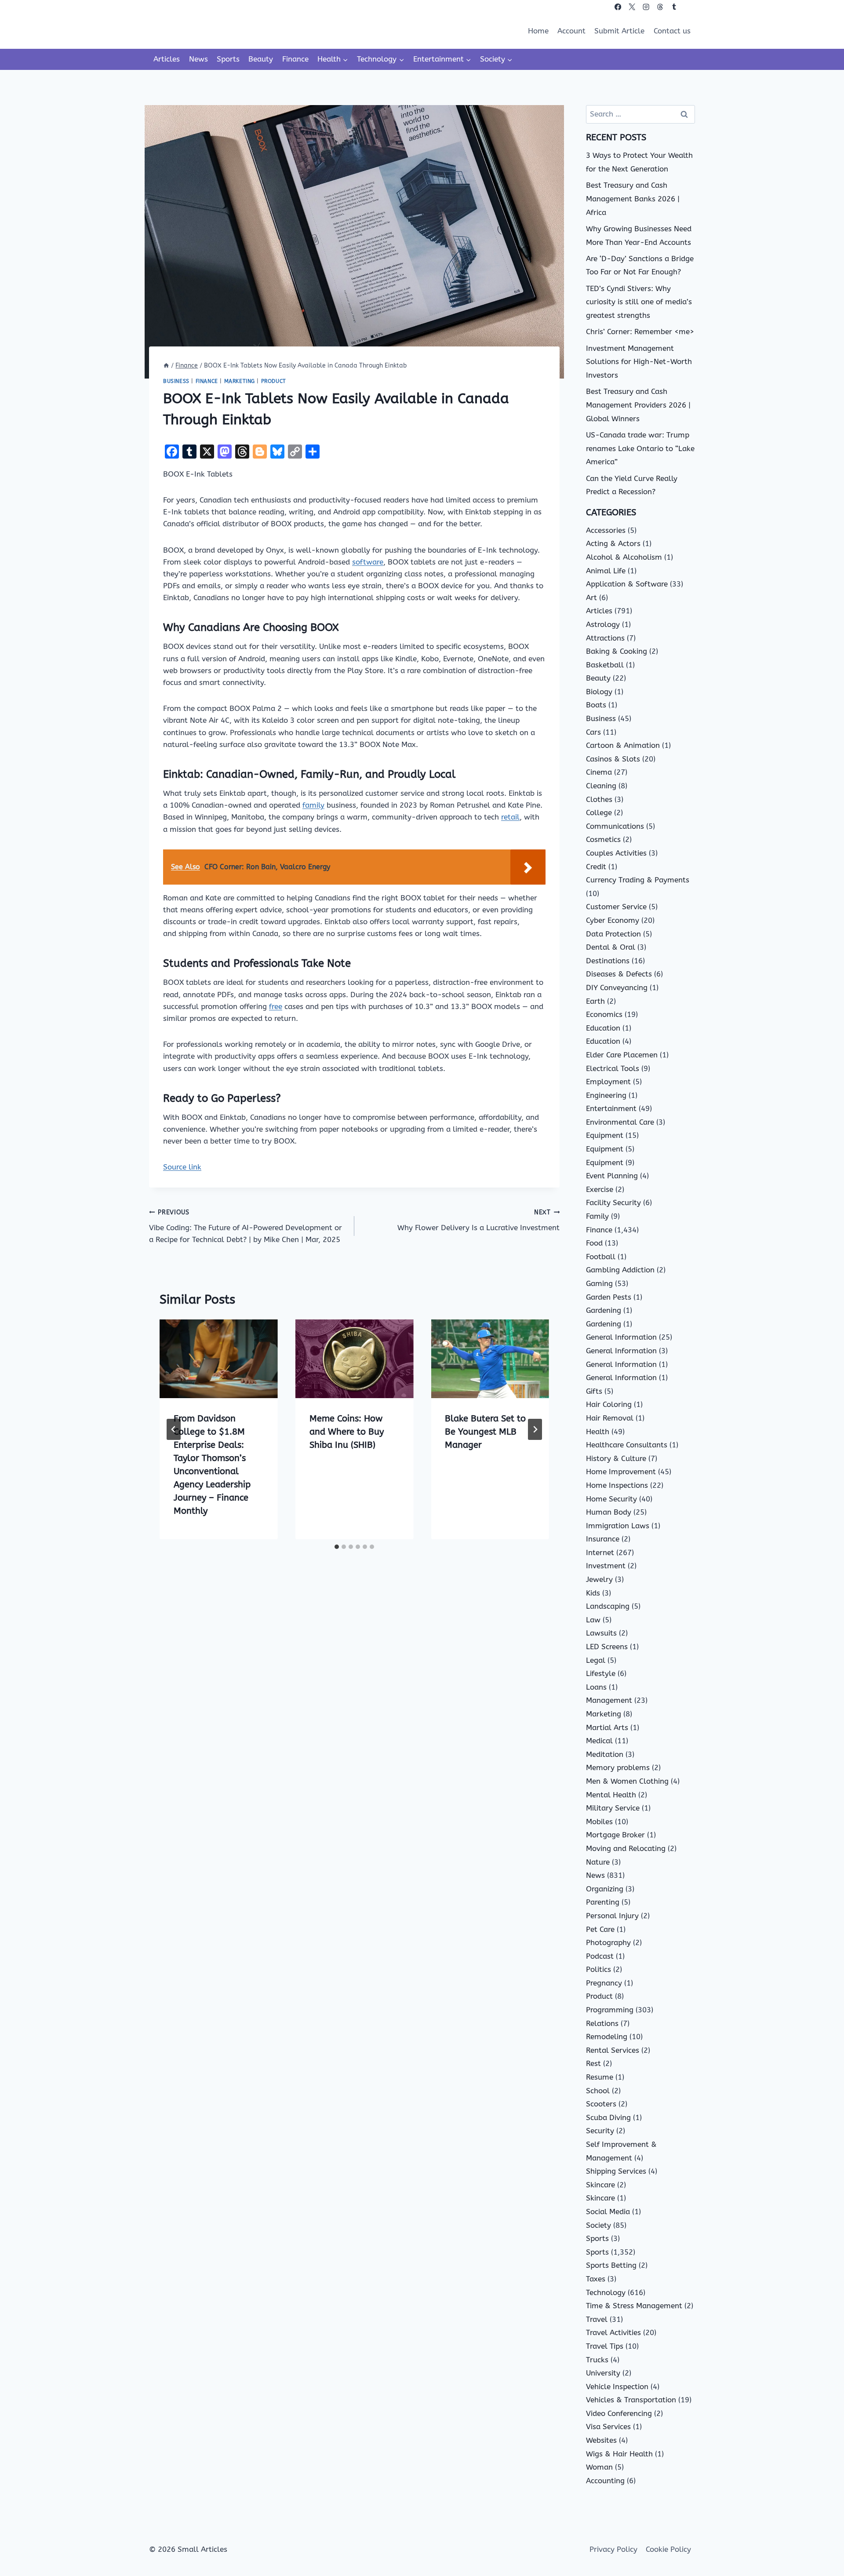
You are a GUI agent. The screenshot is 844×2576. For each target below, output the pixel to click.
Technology (606, 2292)
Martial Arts (607, 1727)
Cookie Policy (668, 2549)
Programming (610, 2010)
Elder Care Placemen (622, 1055)
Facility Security (613, 1202)
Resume (600, 2077)
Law (593, 1620)
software (368, 562)
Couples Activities (616, 853)
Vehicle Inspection (617, 2387)
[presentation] (219, 1359)
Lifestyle (601, 1673)
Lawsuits (601, 1633)
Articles (167, 59)
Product (274, 381)
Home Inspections (617, 1485)
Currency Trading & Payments (638, 880)
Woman (599, 2467)
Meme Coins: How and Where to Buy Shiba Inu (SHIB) (347, 1432)
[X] (632, 7)
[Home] (166, 366)
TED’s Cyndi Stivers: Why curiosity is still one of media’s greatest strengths (639, 302)
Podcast (600, 1956)
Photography (608, 1942)
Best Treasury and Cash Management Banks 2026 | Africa (633, 199)
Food (594, 1243)
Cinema (599, 772)
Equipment (605, 1135)
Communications (615, 826)
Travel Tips (605, 2346)
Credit (596, 867)
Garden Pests (609, 1297)
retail (510, 817)
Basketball (605, 665)
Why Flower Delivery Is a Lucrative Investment (478, 1220)
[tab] (337, 1547)
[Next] (535, 1429)
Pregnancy (604, 1983)
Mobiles (599, 1822)
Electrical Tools (613, 1068)
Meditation (605, 1754)
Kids (593, 1593)
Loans (596, 1687)
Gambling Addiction (620, 1270)
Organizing (605, 1889)
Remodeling (607, 2037)
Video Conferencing (619, 2413)
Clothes (599, 799)
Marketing (240, 381)
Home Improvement (621, 1472)
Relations (602, 2023)
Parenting (603, 1902)
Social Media (608, 2212)
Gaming (599, 1283)
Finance (295, 59)
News (198, 59)
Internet (600, 1552)
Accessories (606, 530)
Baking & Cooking (617, 651)
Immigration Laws (618, 1526)
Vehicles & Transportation (631, 2400)
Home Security (611, 1499)
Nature (598, 1862)
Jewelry (599, 1579)
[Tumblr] (674, 7)
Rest (593, 2063)
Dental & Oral (611, 947)
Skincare (600, 2185)
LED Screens (607, 1647)
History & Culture (616, 1458)
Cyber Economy (613, 920)
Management (609, 1700)
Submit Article (619, 31)
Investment (606, 1566)
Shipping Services (616, 2171)
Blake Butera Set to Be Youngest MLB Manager (485, 1432)
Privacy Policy (613, 2549)
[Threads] (660, 7)
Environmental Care (620, 1122)
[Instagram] (646, 7)
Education (603, 1028)
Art (591, 598)
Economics (604, 1014)
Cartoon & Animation (623, 745)
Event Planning (612, 1176)
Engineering (606, 1095)
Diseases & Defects (619, 974)
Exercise (600, 1189)
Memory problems (618, 1767)
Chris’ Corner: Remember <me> (640, 332)
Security (600, 2131)
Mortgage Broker (615, 1835)
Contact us (672, 31)
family (313, 805)
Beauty (261, 59)
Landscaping (608, 1606)
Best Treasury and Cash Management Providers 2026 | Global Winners (638, 405)
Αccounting (605, 2481)
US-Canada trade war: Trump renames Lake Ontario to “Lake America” (640, 448)
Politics (598, 1969)
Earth (595, 1001)
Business (176, 381)
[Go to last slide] (174, 1429)
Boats (596, 705)
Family (597, 1216)
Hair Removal (610, 1418)
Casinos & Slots (613, 759)
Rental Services (613, 2050)
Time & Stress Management (634, 2306)
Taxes (596, 2279)
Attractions (605, 638)
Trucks (597, 2360)
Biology (599, 692)
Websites (601, 2440)
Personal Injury (612, 1916)
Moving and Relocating (626, 1848)
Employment (608, 1082)
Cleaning (601, 786)
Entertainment (611, 1108)
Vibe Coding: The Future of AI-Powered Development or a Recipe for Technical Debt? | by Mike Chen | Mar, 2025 (246, 1226)
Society (598, 2225)
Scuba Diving (608, 2117)
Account (571, 31)
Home (538, 31)
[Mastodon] (688, 7)
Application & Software (627, 584)
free (276, 1006)
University (603, 2373)
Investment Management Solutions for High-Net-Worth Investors (639, 362)
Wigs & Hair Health (619, 2454)
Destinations (608, 961)
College (599, 813)
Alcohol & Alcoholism (624, 557)
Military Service (613, 1808)
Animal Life (606, 571)
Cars (593, 732)
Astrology (603, 624)
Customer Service (616, 907)
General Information (621, 1337)
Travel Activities (613, 2332)
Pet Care (600, 1929)
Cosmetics (603, 839)
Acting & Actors (613, 543)
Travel (597, 2319)
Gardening (604, 1310)
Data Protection (613, 934)
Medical (599, 1741)
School (598, 2091)
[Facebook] (618, 7)
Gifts (594, 1391)
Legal (596, 1660)
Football (601, 1257)
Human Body (609, 1512)
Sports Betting (611, 2265)
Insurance (603, 1539)
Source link (182, 1167)
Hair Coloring (609, 1404)
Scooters (601, 2104)
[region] (114, 2507)
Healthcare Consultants (627, 1445)
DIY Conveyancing (617, 987)
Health (598, 1432)
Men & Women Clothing (627, 1781)
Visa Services (608, 2427)
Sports (228, 59)
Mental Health (611, 1795)
